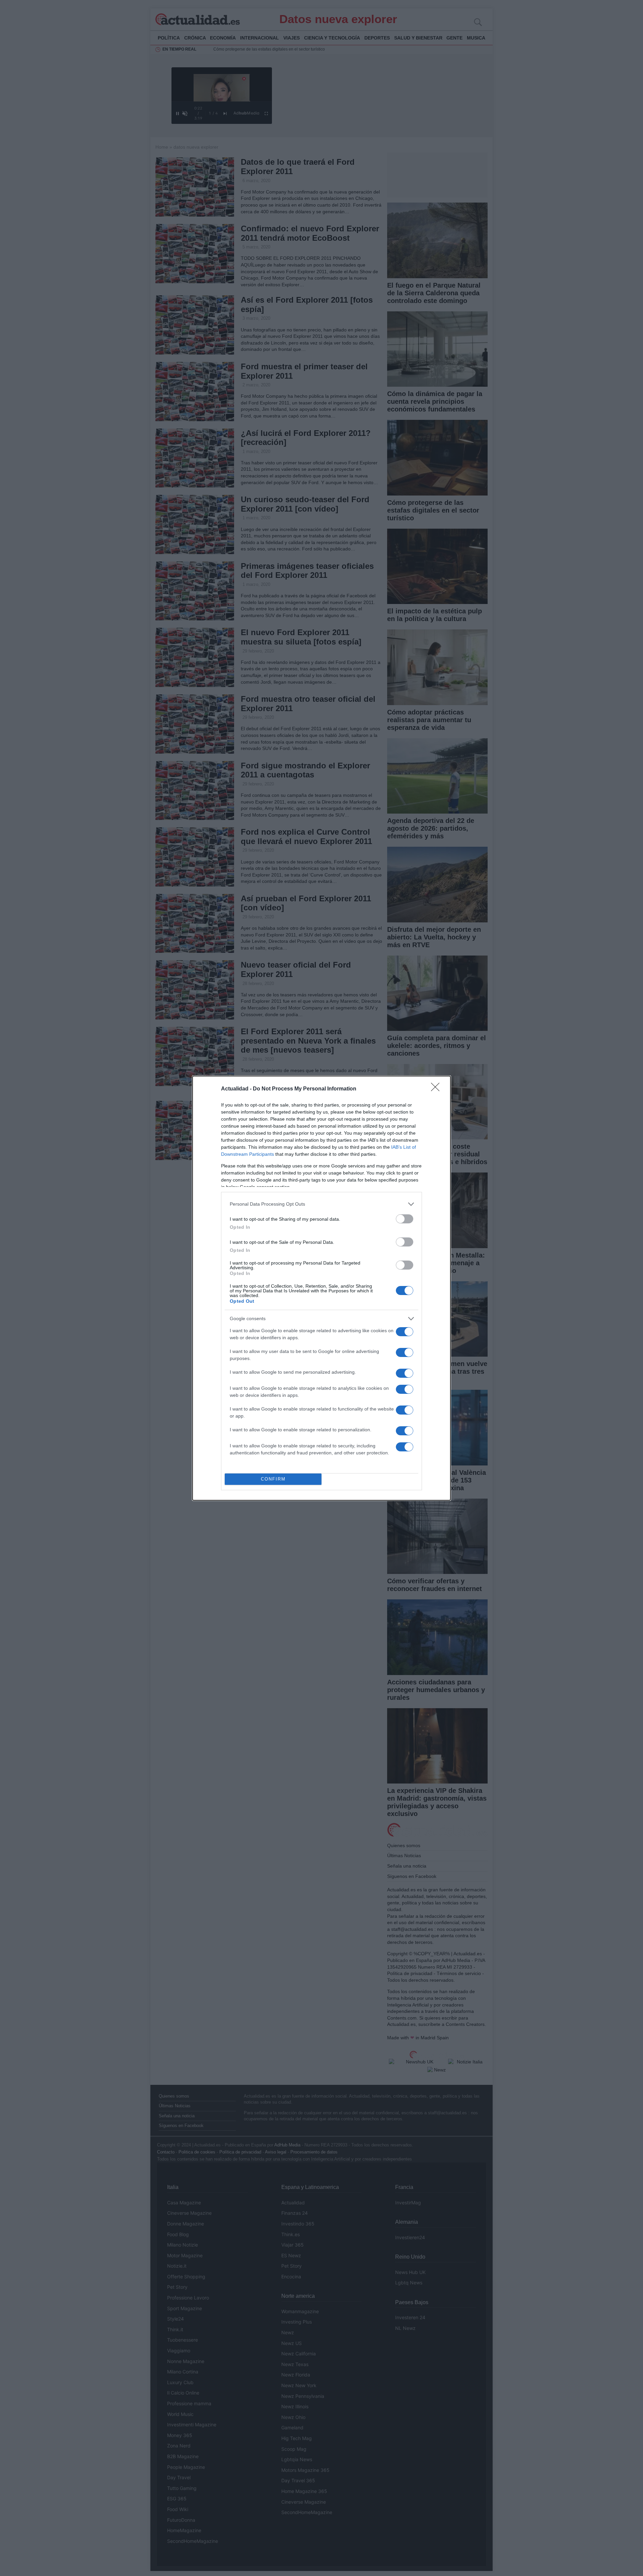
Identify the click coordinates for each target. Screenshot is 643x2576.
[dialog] (321, 1288)
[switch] (405, 1219)
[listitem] (321, 1204)
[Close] (437, 1089)
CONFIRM (273, 1479)
